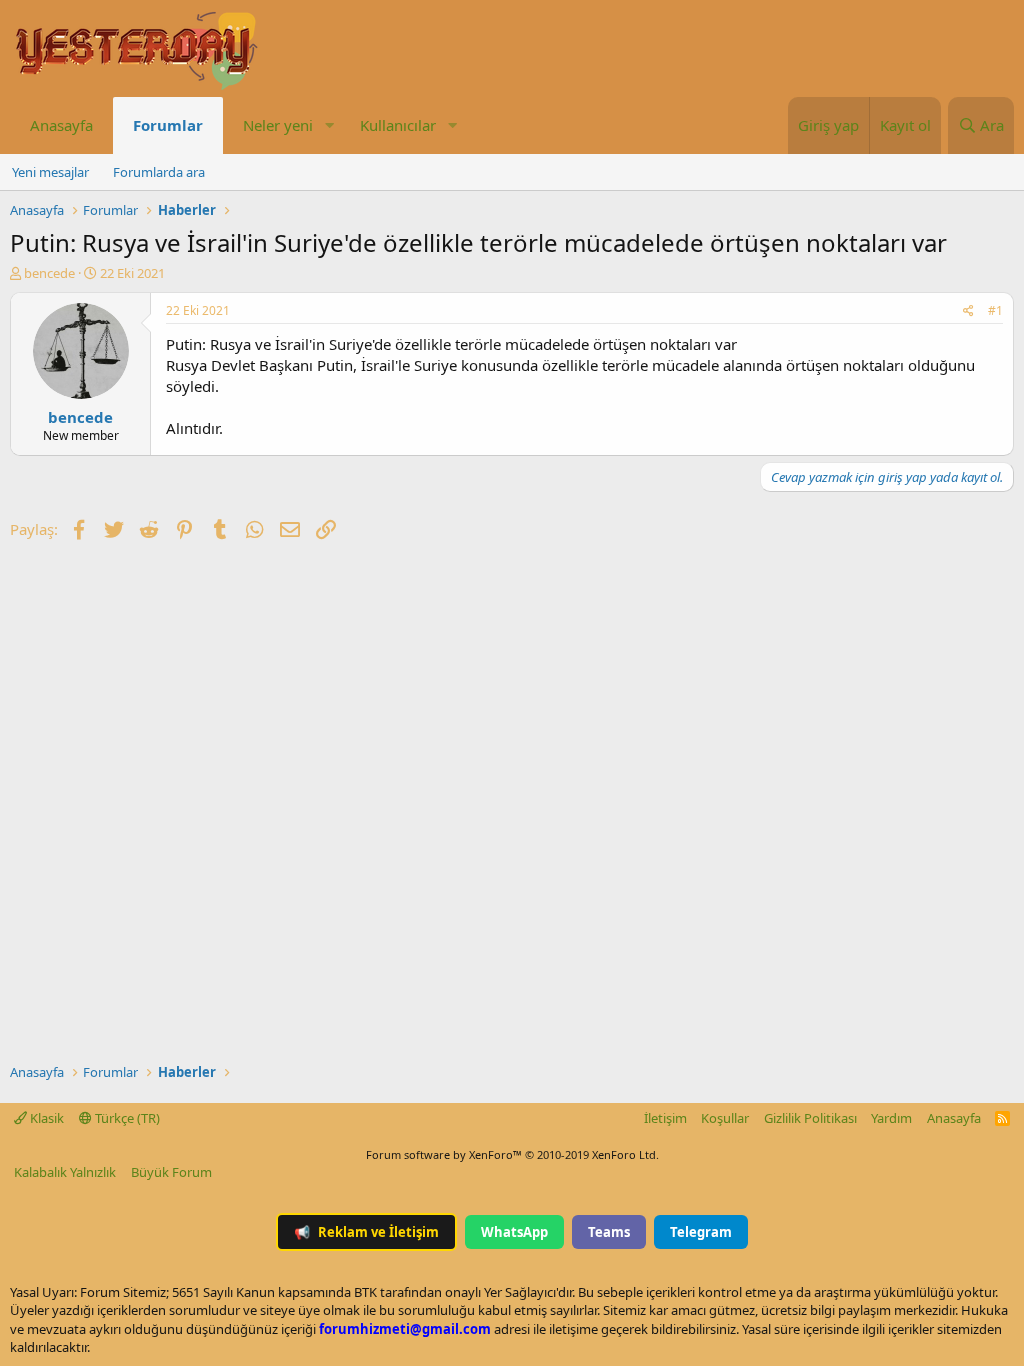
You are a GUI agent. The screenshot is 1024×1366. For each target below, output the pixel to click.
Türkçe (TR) (126, 1118)
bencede (49, 273)
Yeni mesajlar (50, 172)
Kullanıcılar (398, 125)
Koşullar (725, 1118)
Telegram (701, 1232)
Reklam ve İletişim (366, 1232)
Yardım (891, 1118)
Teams (609, 1232)
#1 (995, 310)
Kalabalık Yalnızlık (65, 1172)
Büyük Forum (171, 1172)
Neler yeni (278, 125)
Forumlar (168, 125)
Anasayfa (61, 125)
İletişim (665, 1118)
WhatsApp (514, 1232)
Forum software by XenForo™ (512, 1154)
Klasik (45, 1118)
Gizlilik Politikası (810, 1118)
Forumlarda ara (159, 172)
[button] (329, 125)
